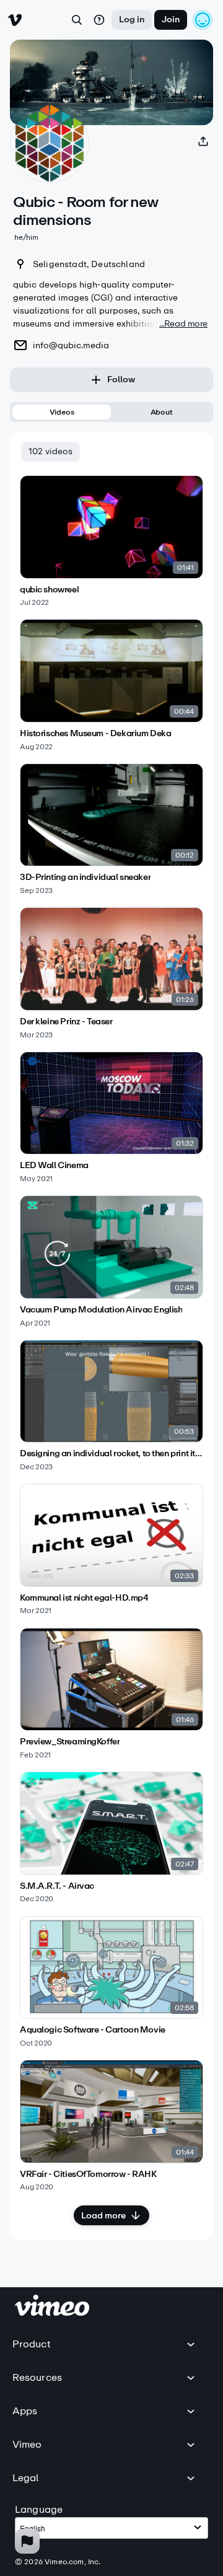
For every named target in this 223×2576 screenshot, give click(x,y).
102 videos (50, 451)
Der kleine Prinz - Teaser (66, 1022)
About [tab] (162, 412)
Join (171, 20)
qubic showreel (49, 590)
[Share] (203, 141)
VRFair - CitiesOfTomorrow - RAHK (88, 2174)
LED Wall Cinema (54, 1166)
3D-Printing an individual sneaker (85, 877)
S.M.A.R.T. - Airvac (57, 1886)
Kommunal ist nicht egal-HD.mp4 (84, 1598)
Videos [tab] (62, 412)
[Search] (77, 20)
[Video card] (111, 541)
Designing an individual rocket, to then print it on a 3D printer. (111, 1454)
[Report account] (27, 2541)
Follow (121, 380)
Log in (132, 20)
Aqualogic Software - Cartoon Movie (93, 2030)
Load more (103, 2216)
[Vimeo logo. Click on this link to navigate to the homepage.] (52, 2312)
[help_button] (99, 20)
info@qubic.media (71, 345)
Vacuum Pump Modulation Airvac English (101, 1310)
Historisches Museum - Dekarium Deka (95, 734)
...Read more (183, 324)
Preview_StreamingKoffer (70, 1742)
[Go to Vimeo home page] (15, 20)
